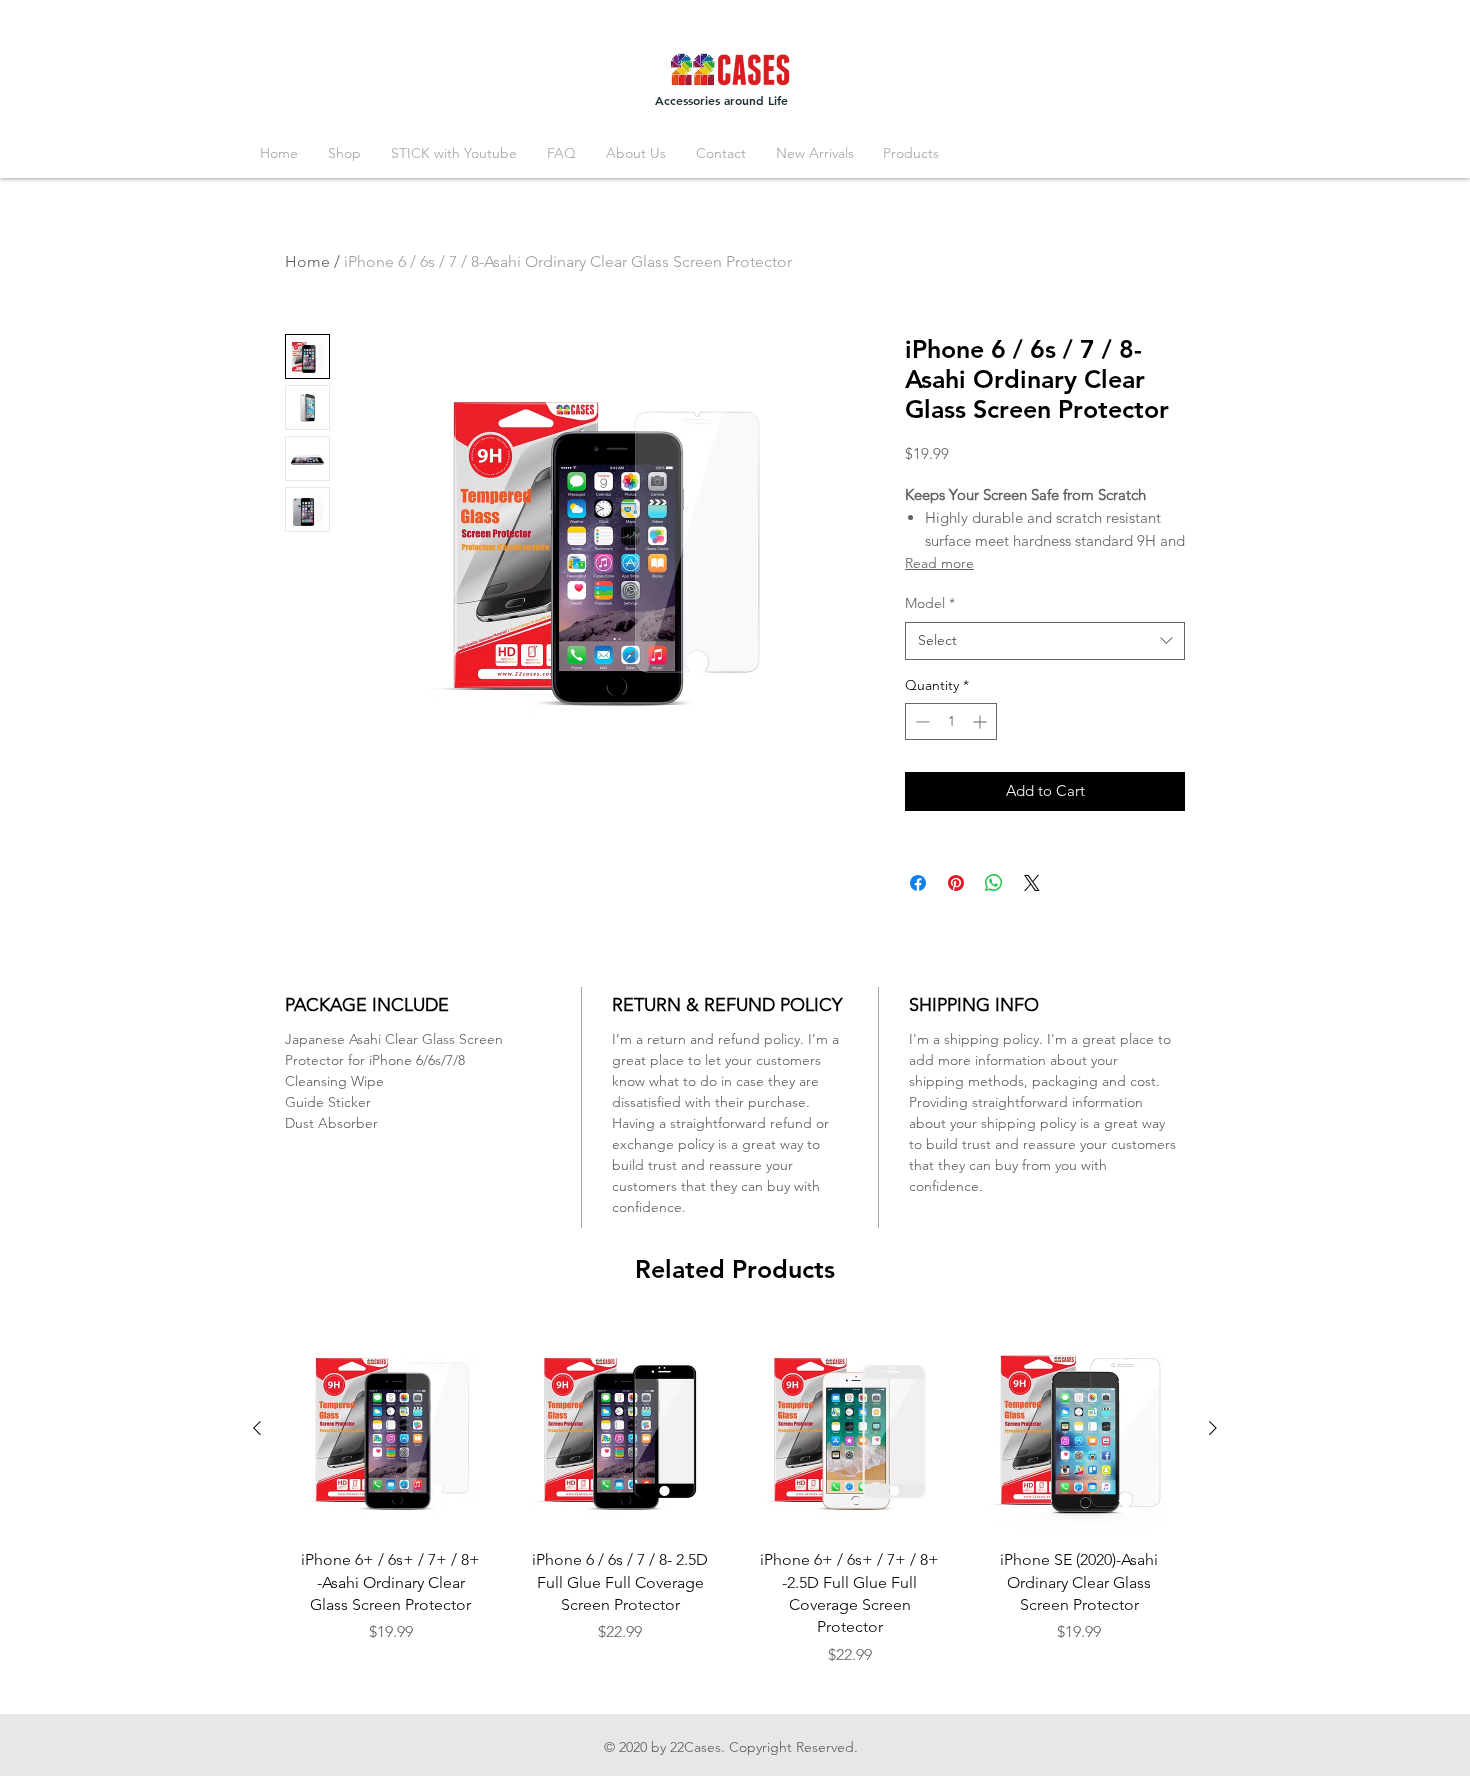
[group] (735, 1503)
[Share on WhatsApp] (994, 883)
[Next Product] (1213, 1428)
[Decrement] (920, 721)
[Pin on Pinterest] (956, 883)
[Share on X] (1032, 883)
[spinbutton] (951, 721)
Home (307, 261)
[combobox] (1045, 641)
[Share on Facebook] (918, 883)
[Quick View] (391, 1429)
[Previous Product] (257, 1428)
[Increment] (981, 721)
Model (930, 603)
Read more (939, 563)
